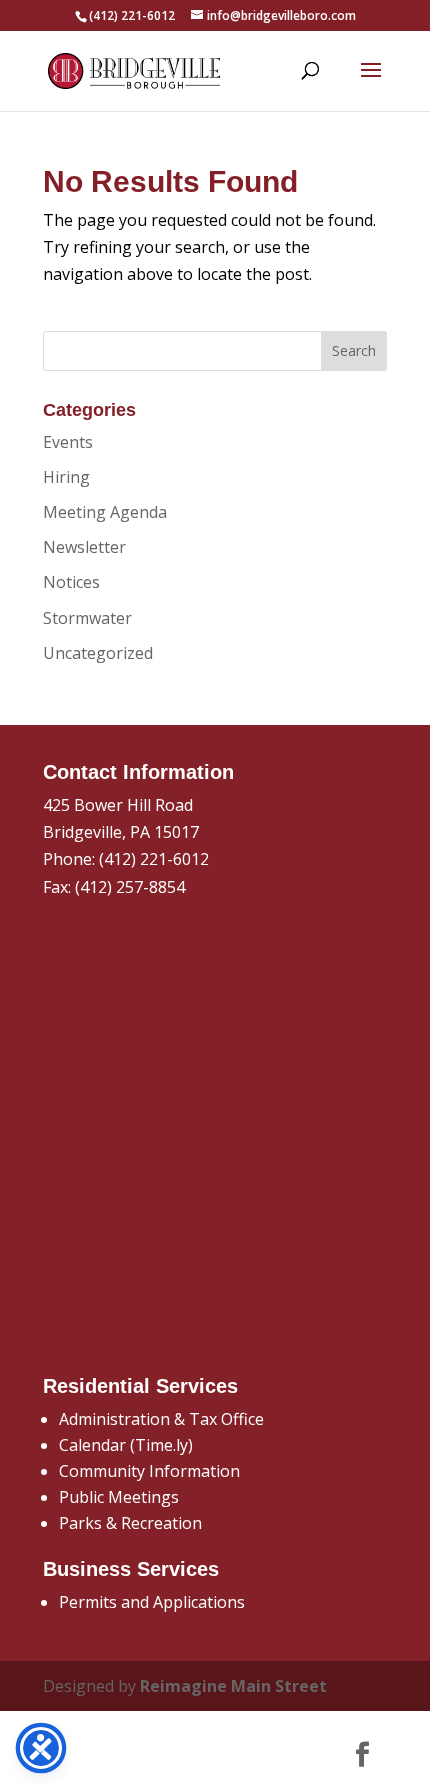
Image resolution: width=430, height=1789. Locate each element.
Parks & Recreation (130, 1523)
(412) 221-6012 (154, 859)
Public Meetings (119, 1497)
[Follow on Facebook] (362, 1755)
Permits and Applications (152, 1602)
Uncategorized (98, 653)
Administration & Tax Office (161, 1419)
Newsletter (84, 547)
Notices (71, 582)
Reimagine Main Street (233, 1686)
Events (68, 442)
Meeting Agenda (105, 512)
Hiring (66, 477)
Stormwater (87, 618)
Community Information (149, 1471)
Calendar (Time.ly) (126, 1445)
